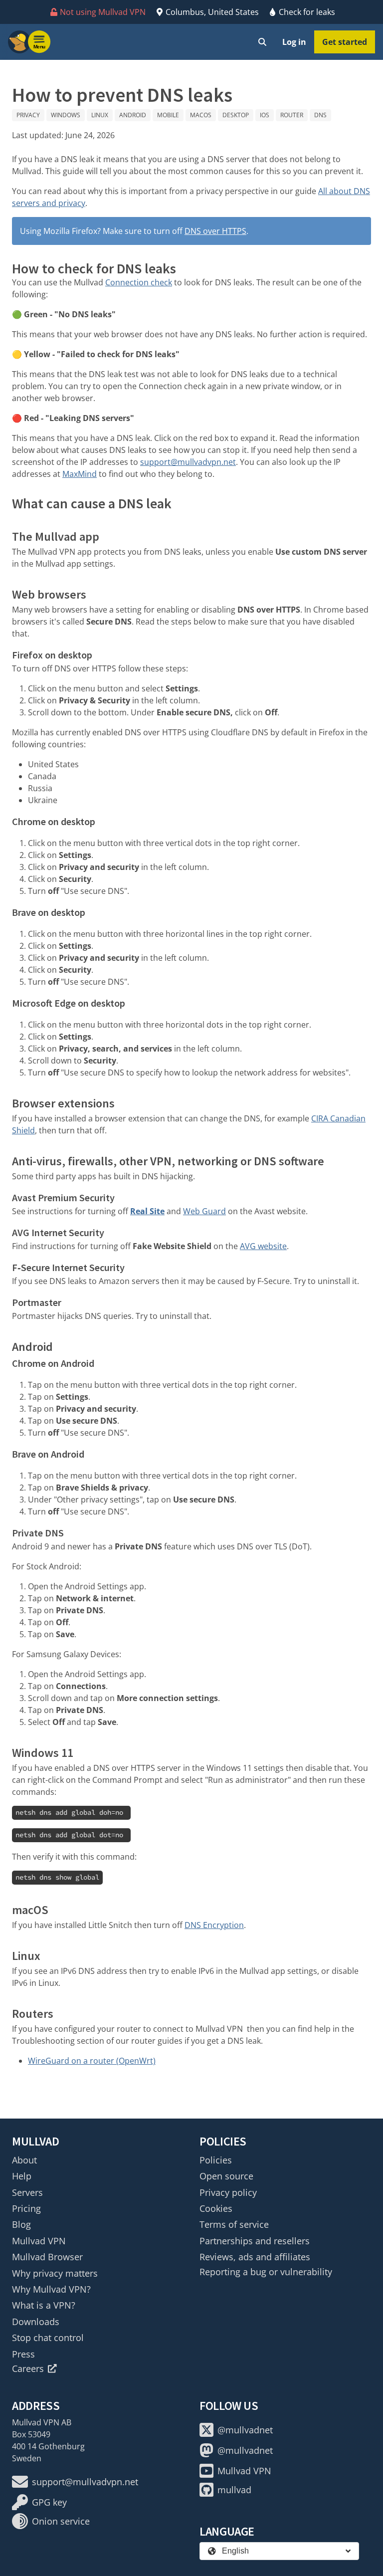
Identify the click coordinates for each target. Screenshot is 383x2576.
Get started (345, 42)
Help (22, 2176)
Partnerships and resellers (255, 2241)
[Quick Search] (262, 42)
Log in (294, 42)
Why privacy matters (55, 2273)
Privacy (28, 115)
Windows (66, 115)
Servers (27, 2192)
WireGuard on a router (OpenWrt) (92, 2061)
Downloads (36, 2322)
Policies (216, 2160)
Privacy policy (228, 2192)
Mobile (168, 115)
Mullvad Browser (47, 2257)
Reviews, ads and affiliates (255, 2257)
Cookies (216, 2208)
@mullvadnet (245, 2430)
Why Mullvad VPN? (51, 2289)
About (24, 2160)
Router (292, 115)
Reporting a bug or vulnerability (266, 2272)
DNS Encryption (214, 1925)
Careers (28, 2368)
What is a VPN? (44, 2305)
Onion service (61, 2521)
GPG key (49, 2502)
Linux (100, 115)
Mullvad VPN (39, 2241)
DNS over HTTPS (215, 231)
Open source (226, 2176)
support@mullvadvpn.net (188, 462)
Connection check (139, 282)
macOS (201, 115)
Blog (21, 2224)
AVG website (263, 1246)
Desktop (236, 115)
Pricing (26, 2208)
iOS (265, 115)
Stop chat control (48, 2338)
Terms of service (234, 2224)
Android (133, 115)
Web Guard (204, 1211)
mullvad (234, 2490)
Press (23, 2354)
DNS (320, 115)
